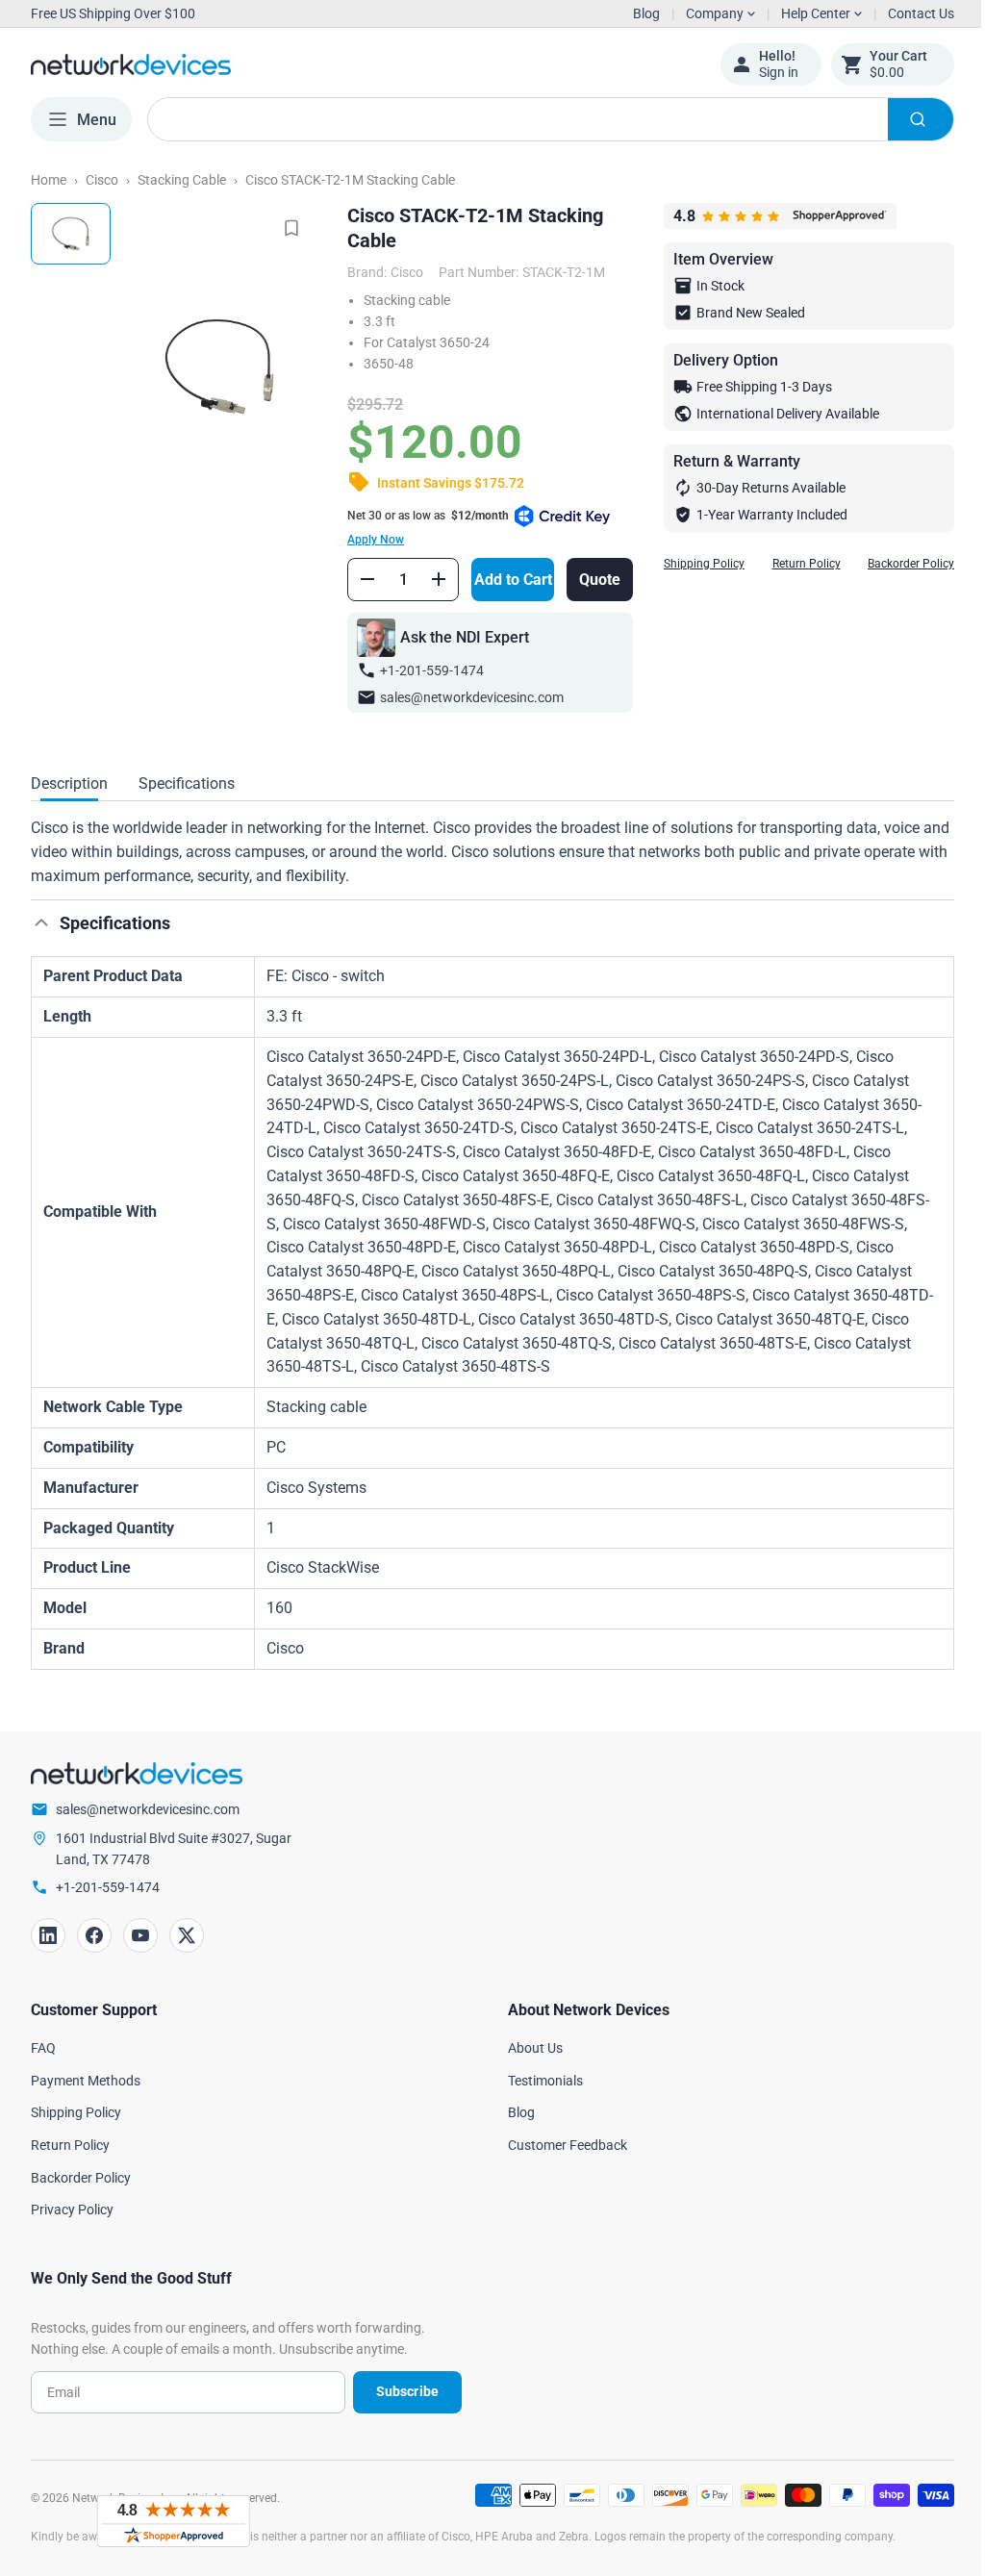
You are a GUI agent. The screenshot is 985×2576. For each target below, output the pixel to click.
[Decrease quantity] (361, 579)
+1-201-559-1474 (425, 670)
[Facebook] (94, 1935)
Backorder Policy (897, 564)
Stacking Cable (182, 180)
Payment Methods (86, 2081)
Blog (646, 13)
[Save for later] (285, 228)
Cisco (102, 180)
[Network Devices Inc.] (361, 64)
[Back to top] (41, 922)
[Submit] (906, 119)
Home (49, 180)
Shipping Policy (690, 564)
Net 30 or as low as (421, 528)
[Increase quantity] (432, 579)
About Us (529, 2048)
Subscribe (400, 2391)
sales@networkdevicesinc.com (465, 697)
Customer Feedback (561, 2145)
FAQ (43, 2048)
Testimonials (539, 2081)
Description (69, 783)
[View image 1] (71, 234)
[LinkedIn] (48, 1935)
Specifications (187, 783)
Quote (586, 580)
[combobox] (543, 119)
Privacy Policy (72, 2210)
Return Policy (792, 564)
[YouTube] (140, 1935)
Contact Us (907, 13)
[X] (187, 1935)
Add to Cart (504, 580)
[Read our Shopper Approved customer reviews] (173, 2521)
